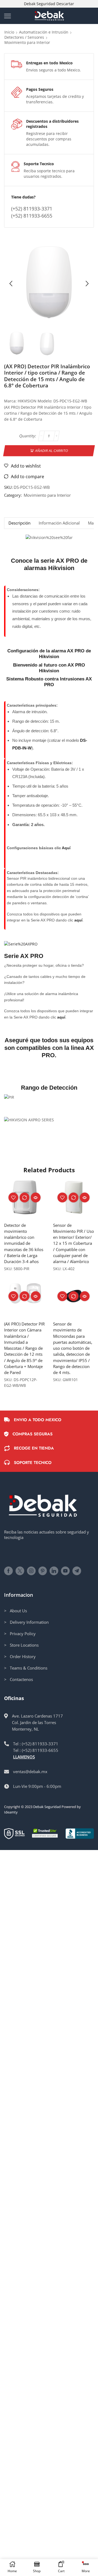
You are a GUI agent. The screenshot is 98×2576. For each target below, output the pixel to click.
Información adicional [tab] (59, 523)
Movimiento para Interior (27, 42)
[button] (11, 284)
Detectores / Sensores (24, 37)
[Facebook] (8, 1571)
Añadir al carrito (51, 450)
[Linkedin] (54, 1571)
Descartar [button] (65, 4)
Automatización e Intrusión (44, 32)
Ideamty (11, 1812)
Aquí (66, 848)
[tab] (19, 523)
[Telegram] (77, 1571)
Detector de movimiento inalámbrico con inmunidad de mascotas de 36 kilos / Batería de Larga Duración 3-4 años (24, 1243)
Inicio (9, 32)
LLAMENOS (24, 1757)
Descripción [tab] (19, 523)
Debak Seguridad (47, 1807)
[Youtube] (65, 1571)
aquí (78, 920)
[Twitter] (20, 1571)
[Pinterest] (43, 1571)
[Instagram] (31, 1571)
